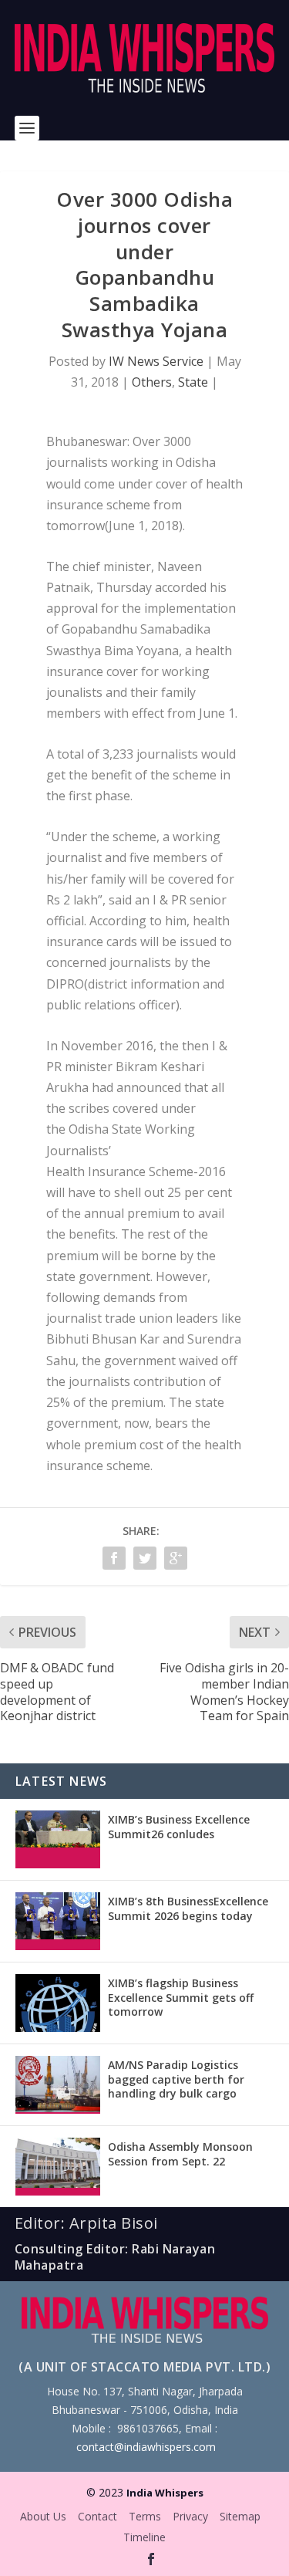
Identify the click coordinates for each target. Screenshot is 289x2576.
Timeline (144, 2537)
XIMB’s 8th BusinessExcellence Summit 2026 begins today (188, 1908)
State (193, 382)
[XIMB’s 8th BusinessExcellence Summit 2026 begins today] (58, 1921)
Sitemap (240, 2516)
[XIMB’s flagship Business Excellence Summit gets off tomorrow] (58, 2003)
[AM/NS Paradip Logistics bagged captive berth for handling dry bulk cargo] (58, 2085)
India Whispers (165, 2493)
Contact (97, 2516)
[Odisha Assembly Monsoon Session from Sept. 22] (58, 2167)
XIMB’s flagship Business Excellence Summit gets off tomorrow (181, 1997)
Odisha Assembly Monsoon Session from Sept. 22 (180, 2153)
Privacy (190, 2516)
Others (152, 382)
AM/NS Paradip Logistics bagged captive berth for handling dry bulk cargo (176, 2079)
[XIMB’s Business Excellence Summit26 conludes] (58, 1839)
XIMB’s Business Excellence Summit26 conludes (179, 1826)
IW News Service (156, 361)
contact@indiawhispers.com (146, 2447)
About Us (43, 2516)
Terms (145, 2516)
